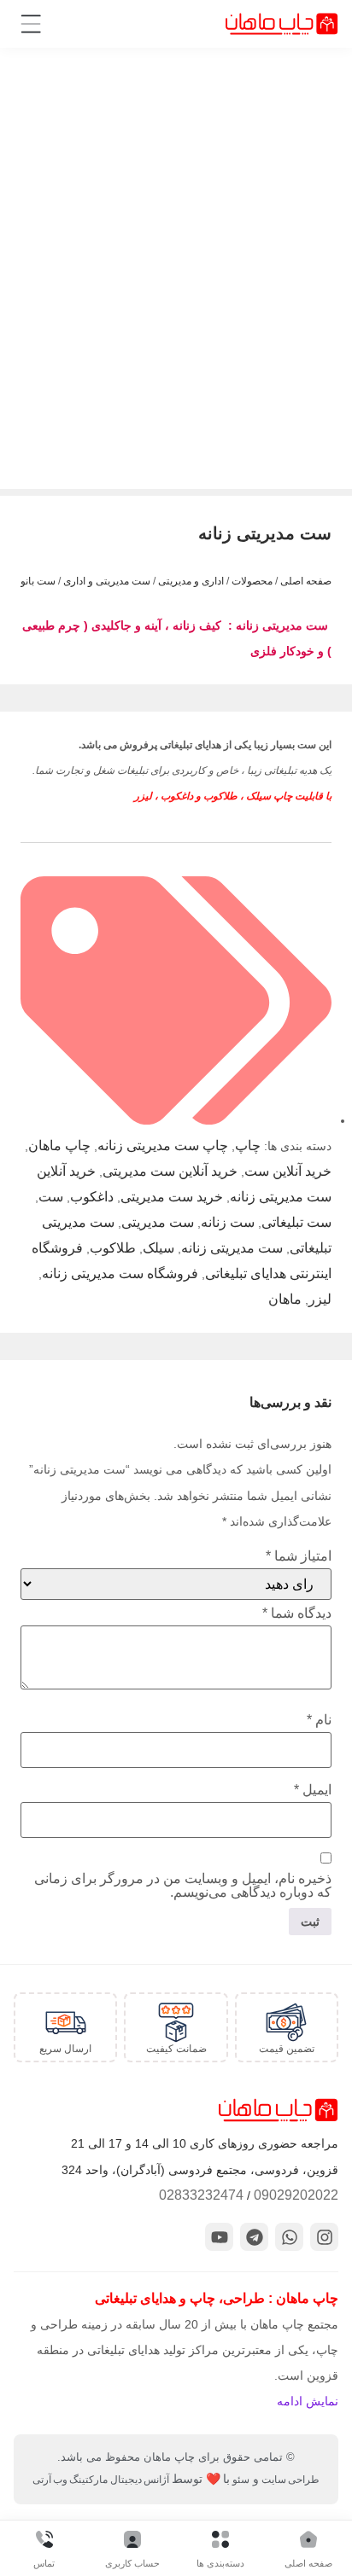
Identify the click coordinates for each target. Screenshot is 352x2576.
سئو (241, 2480)
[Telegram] (254, 2237)
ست (51, 1197)
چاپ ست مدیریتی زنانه (163, 1146)
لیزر (320, 1299)
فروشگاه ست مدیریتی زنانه (120, 1273)
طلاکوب (113, 1248)
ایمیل (313, 1790)
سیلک (158, 1248)
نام (319, 1720)
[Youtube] (219, 2237)
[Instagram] (324, 2237)
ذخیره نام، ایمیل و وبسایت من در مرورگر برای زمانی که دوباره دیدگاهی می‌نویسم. (183, 1886)
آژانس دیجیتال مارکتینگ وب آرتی (101, 2480)
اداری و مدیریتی (191, 581)
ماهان (285, 1299)
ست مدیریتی (158, 1222)
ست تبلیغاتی (296, 1222)
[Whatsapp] (289, 2237)
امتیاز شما (299, 1556)
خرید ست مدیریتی (172, 1197)
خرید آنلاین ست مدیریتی (170, 1171)
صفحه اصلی (306, 581)
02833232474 (201, 2195)
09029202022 (296, 2195)
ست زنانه (228, 1222)
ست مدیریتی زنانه (232, 1248)
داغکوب (92, 1197)
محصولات (252, 581)
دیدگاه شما (297, 1614)
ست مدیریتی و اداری (107, 581)
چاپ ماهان (59, 1146)
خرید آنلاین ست (288, 1171)
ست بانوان (33, 581)
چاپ (248, 1146)
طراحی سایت (290, 2480)
